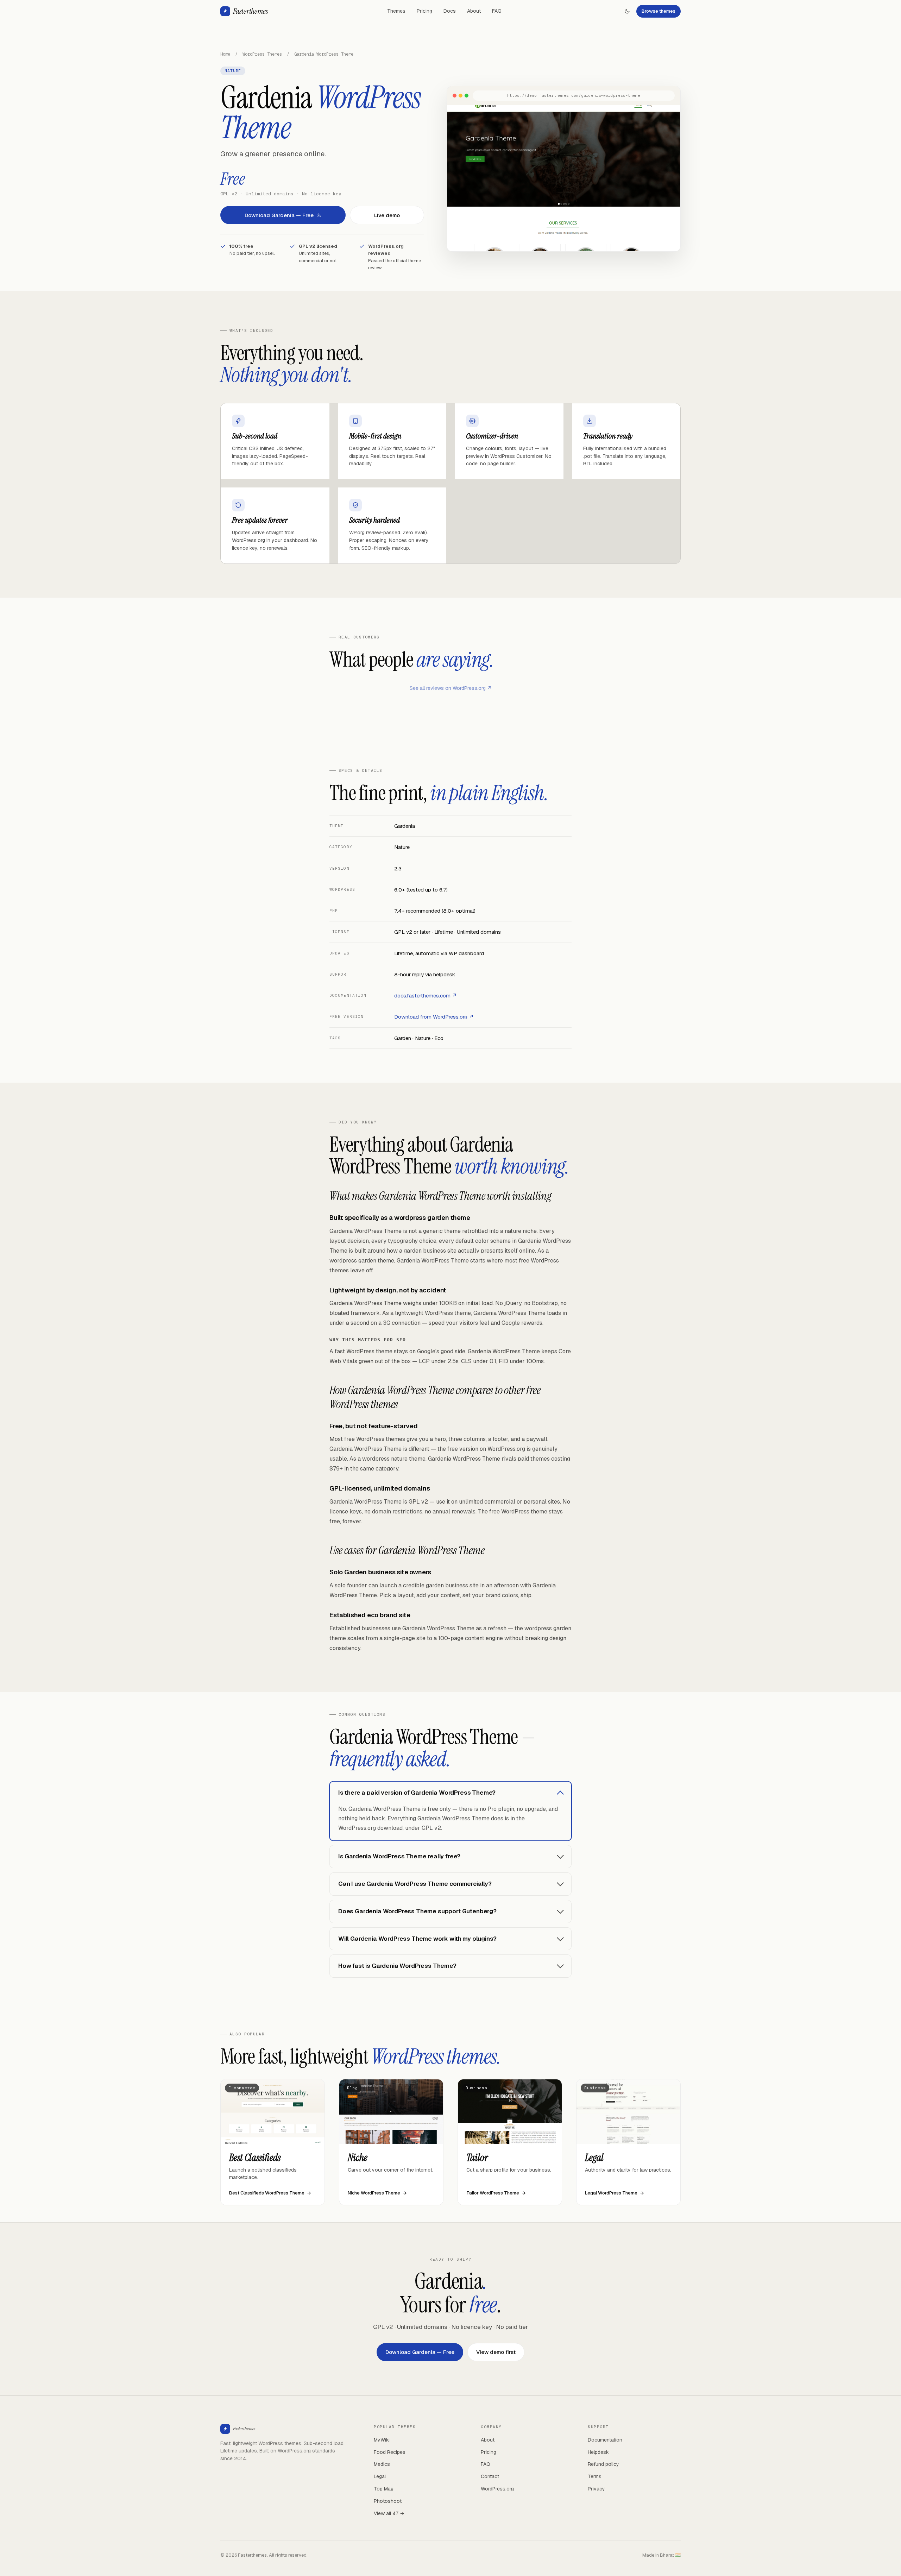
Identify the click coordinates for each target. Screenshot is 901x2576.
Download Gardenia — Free (279, 215)
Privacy (596, 2489)
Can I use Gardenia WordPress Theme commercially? (415, 1884)
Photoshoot (388, 2501)
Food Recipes (390, 2452)
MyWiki (382, 2440)
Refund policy (603, 2464)
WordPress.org (497, 2489)
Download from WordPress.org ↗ (434, 1017)
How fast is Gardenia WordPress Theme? (397, 1966)
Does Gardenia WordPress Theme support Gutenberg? (417, 1911)
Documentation (605, 2440)
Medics (382, 2464)
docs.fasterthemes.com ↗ (426, 996)
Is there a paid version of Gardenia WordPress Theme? (417, 1793)
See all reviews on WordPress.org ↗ (451, 688)
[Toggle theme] (627, 11)
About (474, 11)
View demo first (496, 2352)
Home (225, 54)
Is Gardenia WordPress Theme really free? (399, 1856)
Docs (450, 11)
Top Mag (384, 2489)
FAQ (497, 11)
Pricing (424, 11)
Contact (490, 2476)
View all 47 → (389, 2513)
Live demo (387, 215)
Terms (595, 2476)
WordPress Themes (262, 54)
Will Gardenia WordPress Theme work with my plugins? (417, 1939)
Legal (380, 2476)
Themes (396, 11)
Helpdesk (598, 2452)
